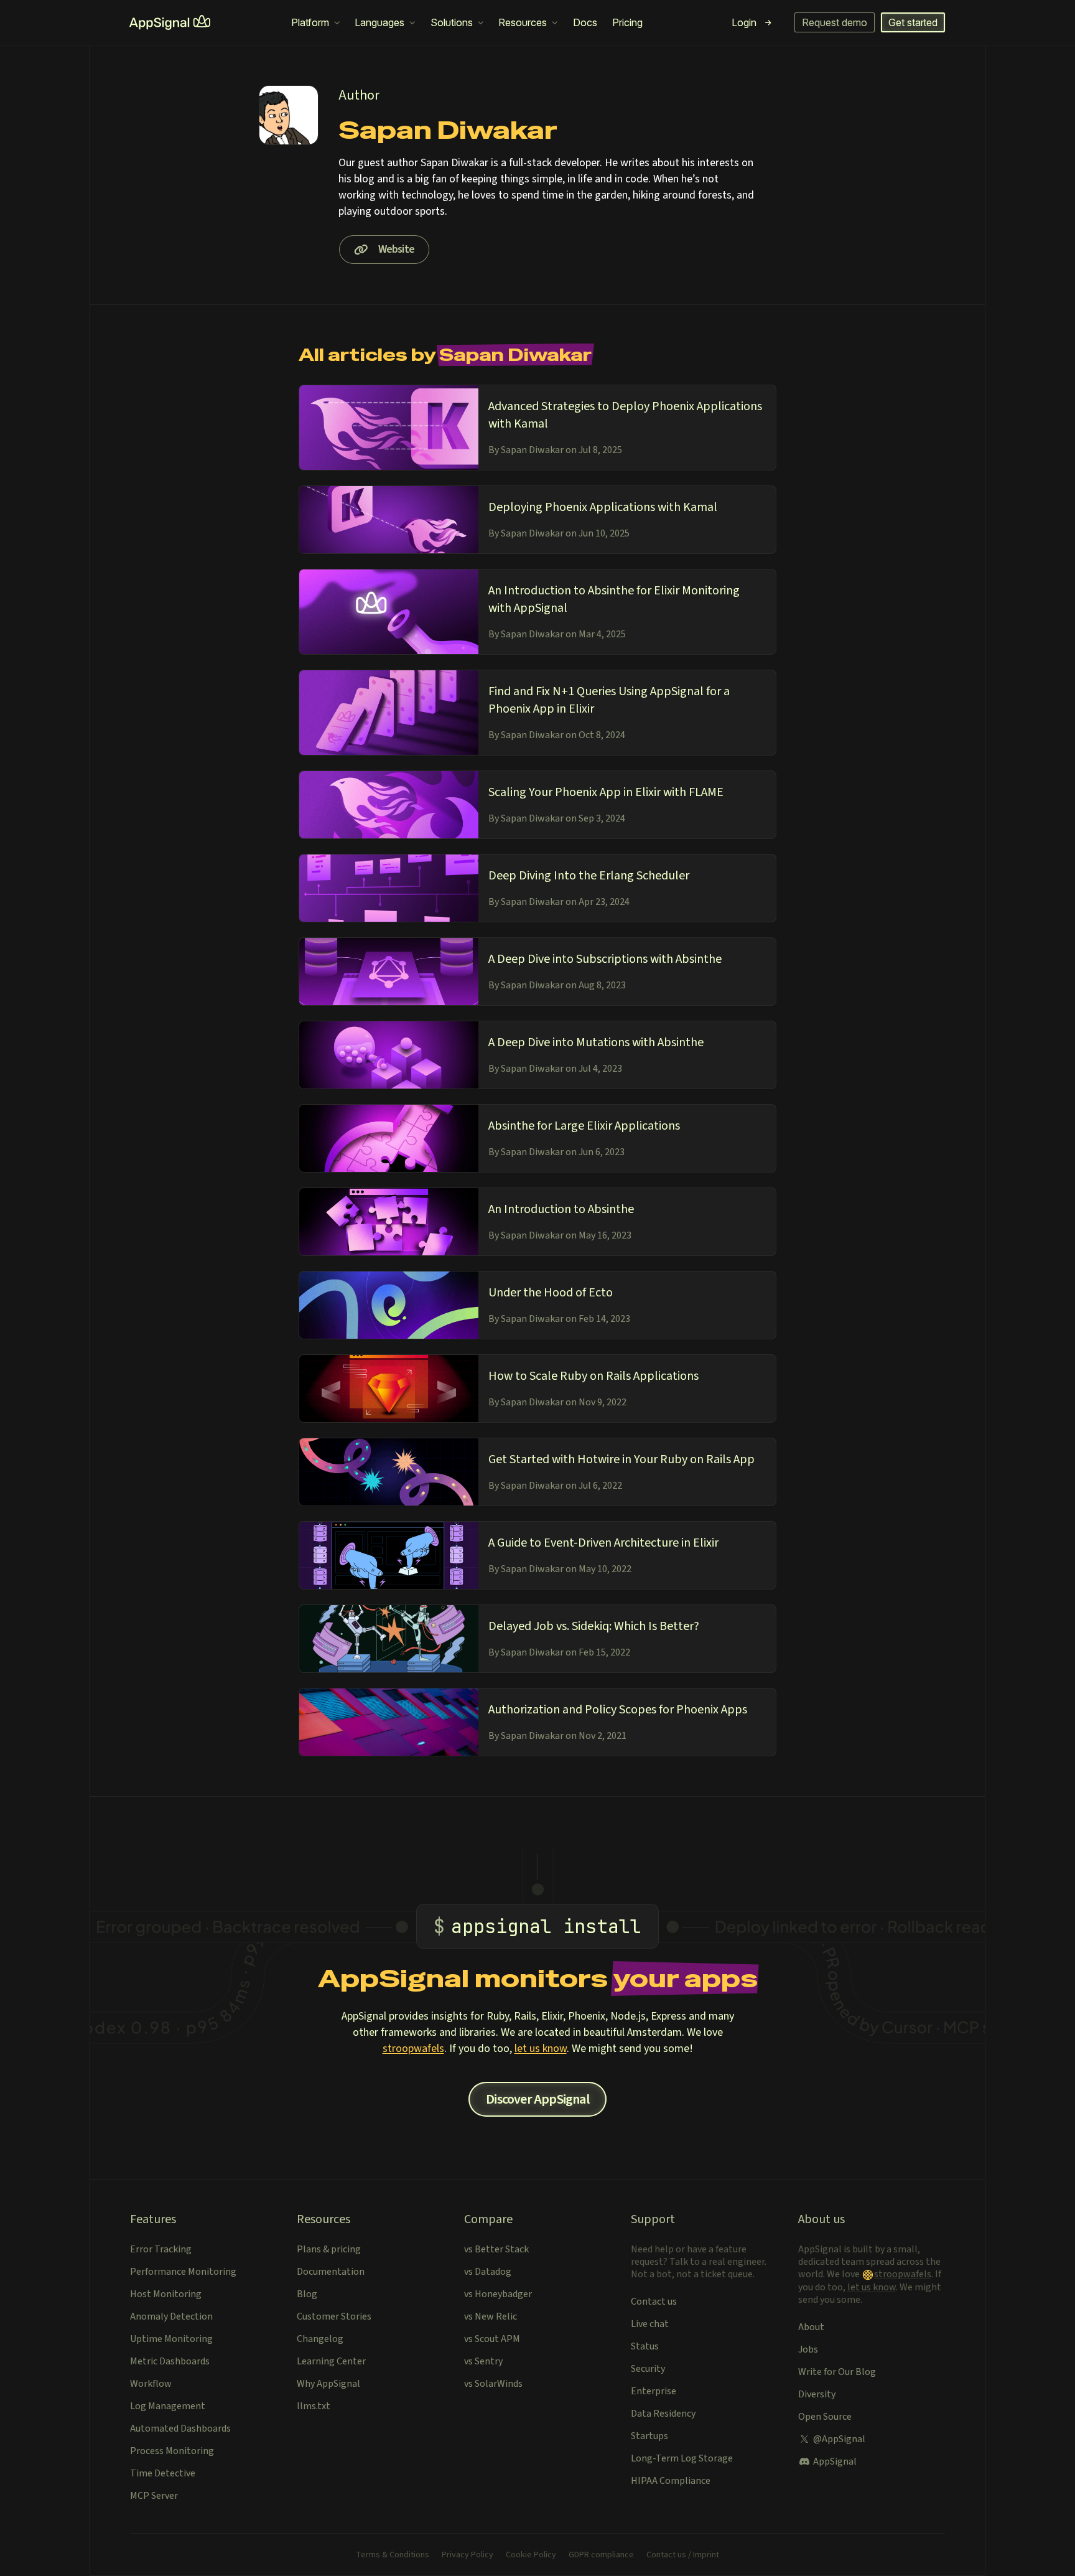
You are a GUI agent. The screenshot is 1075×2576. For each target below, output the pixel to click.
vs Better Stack (496, 2249)
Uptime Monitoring (171, 2339)
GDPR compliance (601, 2555)
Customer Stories (334, 2316)
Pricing (627, 22)
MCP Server (154, 2496)
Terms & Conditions (393, 2555)
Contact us (654, 2302)
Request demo (835, 22)
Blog (307, 2294)
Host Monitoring (166, 2294)
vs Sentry (483, 2361)
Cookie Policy (531, 2555)
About (811, 2327)
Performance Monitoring (183, 2272)
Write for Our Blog (837, 2372)
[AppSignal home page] (170, 22)
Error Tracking (161, 2249)
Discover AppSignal (537, 2099)
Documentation (331, 2272)
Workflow (151, 2384)
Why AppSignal (328, 2384)
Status (645, 2346)
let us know (541, 2049)
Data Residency (663, 2414)
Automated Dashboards (180, 2428)
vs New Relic (491, 2316)
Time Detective (163, 2473)
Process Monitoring (172, 2451)
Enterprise (654, 2391)
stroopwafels (413, 2049)
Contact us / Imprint (683, 2555)
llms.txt (314, 2406)
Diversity (817, 2394)
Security (648, 2369)
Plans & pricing (329, 2249)
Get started (913, 22)
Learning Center (331, 2361)
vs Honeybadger (498, 2294)
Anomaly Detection (171, 2316)
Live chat (650, 2324)
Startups (649, 2436)
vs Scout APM (492, 2339)
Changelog (320, 2339)
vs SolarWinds (493, 2384)
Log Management (168, 2406)
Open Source (825, 2417)
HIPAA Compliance (671, 2481)
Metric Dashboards (170, 2361)
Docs (585, 22)
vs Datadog (488, 2272)
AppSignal (835, 2461)
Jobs (808, 2349)
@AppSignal (839, 2439)
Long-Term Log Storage (682, 2458)
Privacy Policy (468, 2555)
